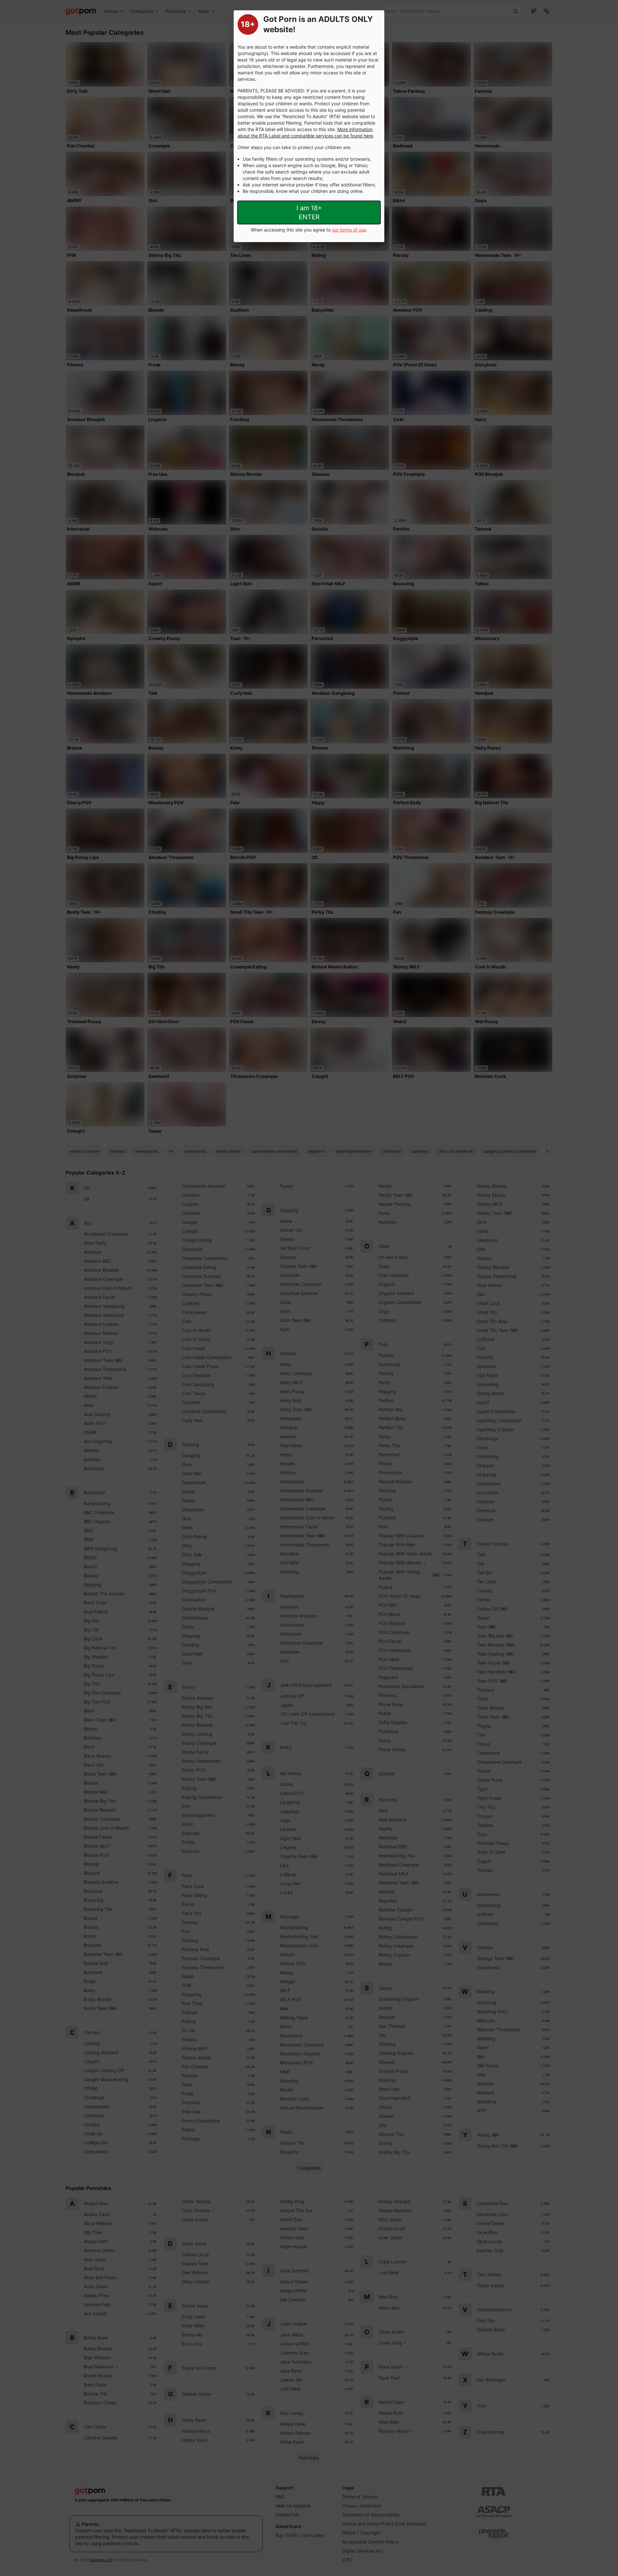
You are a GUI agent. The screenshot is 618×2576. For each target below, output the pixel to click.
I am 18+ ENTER (309, 212)
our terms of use (349, 230)
